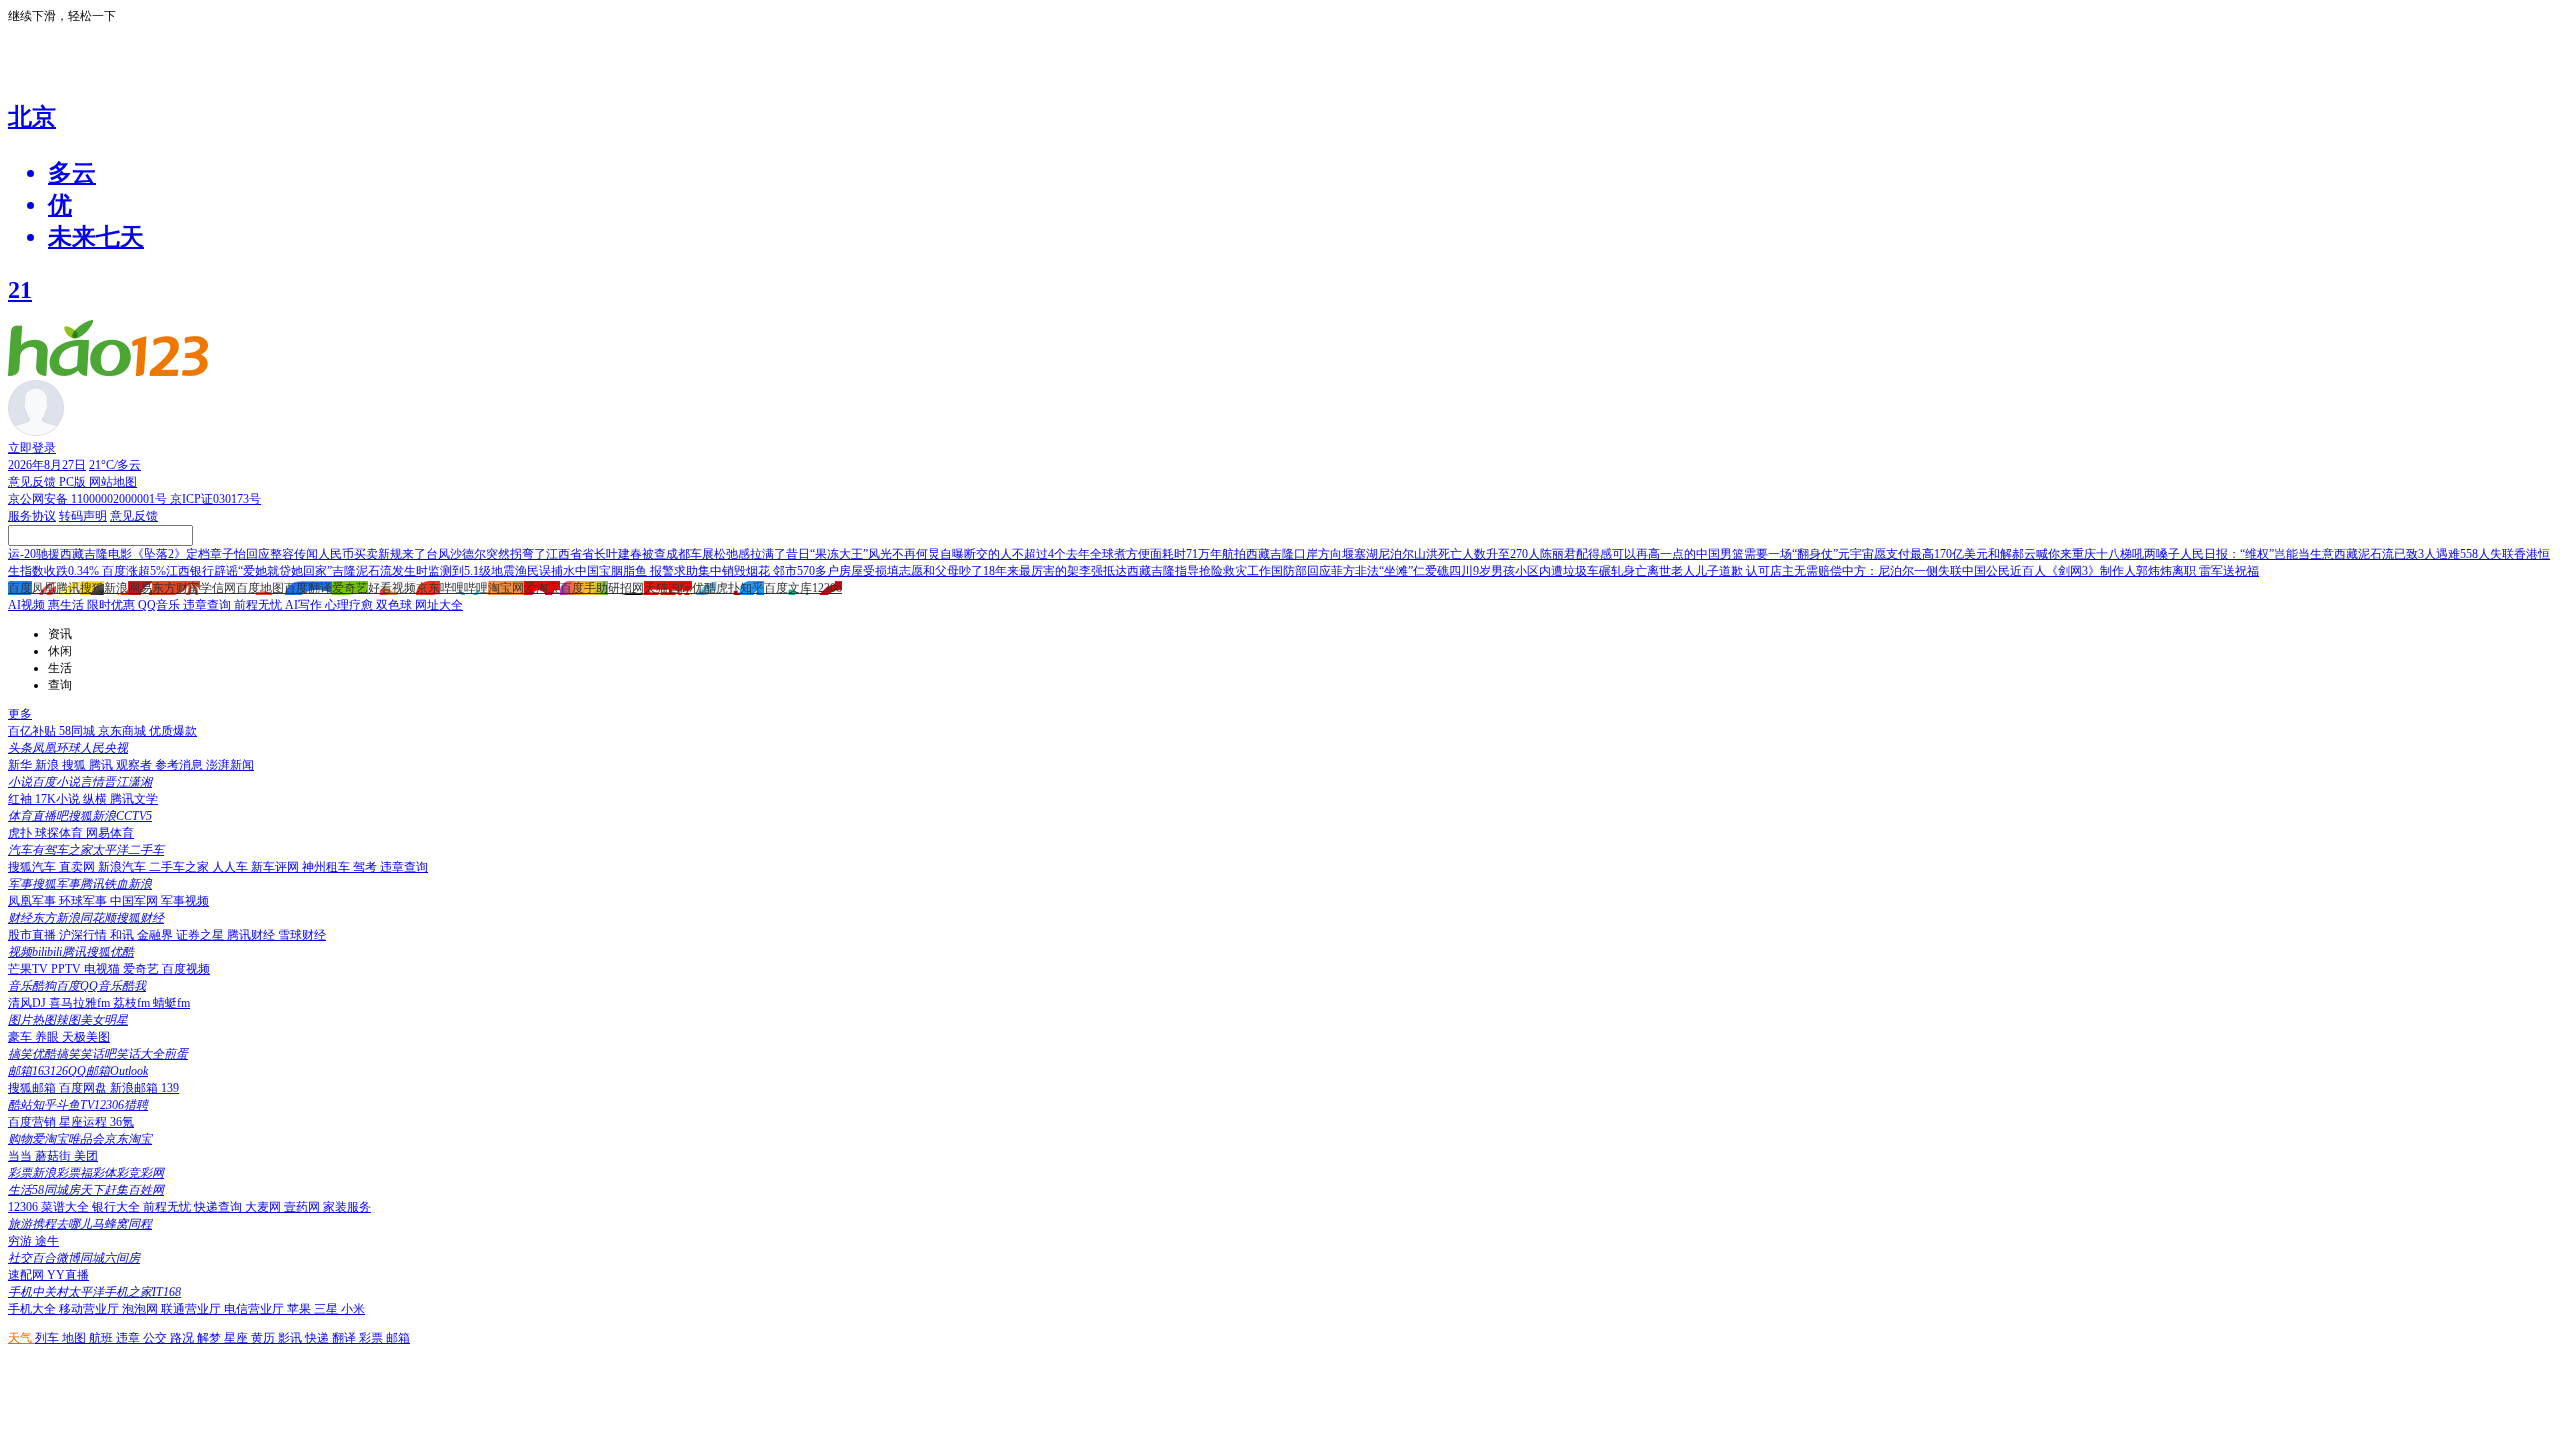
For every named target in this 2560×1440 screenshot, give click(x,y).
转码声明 (83, 516)
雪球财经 (302, 935)
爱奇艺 (350, 588)
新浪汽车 (123, 867)
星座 (237, 1338)
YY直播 (68, 1275)
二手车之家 (180, 867)
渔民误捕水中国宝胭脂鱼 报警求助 (606, 571)
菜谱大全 (66, 1207)
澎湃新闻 (230, 765)
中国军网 (135, 901)
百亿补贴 (33, 731)
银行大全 (117, 1207)
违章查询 (208, 605)
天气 (21, 1338)
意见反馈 (33, 482)
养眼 (48, 1037)
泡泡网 (141, 1309)
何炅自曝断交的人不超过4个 (991, 554)
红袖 (21, 799)
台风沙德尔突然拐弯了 (486, 554)
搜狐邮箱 (33, 1088)
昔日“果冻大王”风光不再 (851, 554)
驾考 (366, 867)
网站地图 (113, 482)
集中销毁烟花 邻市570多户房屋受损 (792, 571)
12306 (827, 588)
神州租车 (327, 867)
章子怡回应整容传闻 (264, 554)
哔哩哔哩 (464, 588)
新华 (21, 765)
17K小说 (59, 799)
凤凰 (44, 588)
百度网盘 (84, 1088)
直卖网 (78, 867)
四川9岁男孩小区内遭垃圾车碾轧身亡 (1548, 571)
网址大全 (439, 605)
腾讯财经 (252, 935)
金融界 (156, 935)
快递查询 (219, 1207)
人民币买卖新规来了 (372, 554)
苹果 (300, 1309)
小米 (353, 1309)
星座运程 (84, 1122)
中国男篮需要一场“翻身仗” (1767, 554)
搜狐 (92, 588)
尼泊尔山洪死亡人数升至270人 (1459, 554)
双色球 (395, 605)
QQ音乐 (160, 605)
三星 (327, 1309)
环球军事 (84, 901)
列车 (48, 1338)
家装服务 (347, 1207)
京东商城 (123, 731)
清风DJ (28, 1003)
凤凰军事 (33, 901)
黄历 (264, 1338)
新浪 (116, 588)
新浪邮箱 (135, 1088)
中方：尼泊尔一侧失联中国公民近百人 (1944, 571)
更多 (20, 714)
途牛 (47, 1241)
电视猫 (103, 969)
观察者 (135, 765)
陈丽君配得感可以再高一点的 (1618, 554)
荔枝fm (133, 1003)
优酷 (704, 588)
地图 (75, 1338)
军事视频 (185, 901)
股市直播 (33, 935)
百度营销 (33, 1122)
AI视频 (28, 605)
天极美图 (86, 1037)
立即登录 (32, 448)
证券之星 (201, 935)
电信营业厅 (255, 1309)
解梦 (210, 1338)
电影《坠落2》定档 (159, 554)
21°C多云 (115, 465)
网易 (140, 588)
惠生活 (67, 605)
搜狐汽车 (33, 867)
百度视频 (186, 969)
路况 (183, 1338)
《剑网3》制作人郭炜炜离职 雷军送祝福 (2152, 571)
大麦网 (264, 1207)
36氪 (122, 1122)
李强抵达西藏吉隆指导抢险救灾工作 (1175, 571)
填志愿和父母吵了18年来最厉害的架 (983, 571)
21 (20, 290)
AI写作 (305, 605)
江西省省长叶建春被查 (606, 554)
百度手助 (584, 588)
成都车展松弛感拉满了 (726, 554)
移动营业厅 (90, 1309)
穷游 (21, 1241)
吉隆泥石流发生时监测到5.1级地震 (423, 571)
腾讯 (68, 588)
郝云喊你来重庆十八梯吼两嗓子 (2096, 554)
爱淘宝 (542, 588)
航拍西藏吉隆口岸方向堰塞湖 (1300, 554)
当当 (21, 1156)
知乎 (752, 588)
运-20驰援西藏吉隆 (58, 554)
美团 (86, 1156)
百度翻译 (308, 588)
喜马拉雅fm (81, 1003)
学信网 (218, 588)
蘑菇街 (54, 1156)
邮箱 (398, 1338)
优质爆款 (173, 731)
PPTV (67, 969)
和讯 (123, 935)
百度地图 (260, 588)
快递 (318, 1338)
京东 (428, 588)
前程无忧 (259, 605)
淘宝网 (506, 588)
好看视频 (392, 588)
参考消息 (180, 765)
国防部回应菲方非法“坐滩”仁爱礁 (1360, 571)
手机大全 (33, 1309)
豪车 (21, 1037)
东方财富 (176, 588)
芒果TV (29, 969)
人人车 (231, 867)
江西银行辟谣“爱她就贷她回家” (249, 571)
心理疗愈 (350, 605)
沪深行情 (84, 935)
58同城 (78, 731)
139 (170, 1088)
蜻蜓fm (171, 1003)
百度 (20, 588)
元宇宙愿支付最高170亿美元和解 (1925, 554)
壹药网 (303, 1207)
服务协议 (32, 516)
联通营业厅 (192, 1309)
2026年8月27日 (47, 465)
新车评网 (276, 867)
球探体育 (60, 833)
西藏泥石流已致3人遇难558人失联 (2424, 554)
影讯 (291, 1338)
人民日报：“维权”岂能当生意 (2257, 554)
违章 (129, 1338)
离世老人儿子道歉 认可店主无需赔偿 (1744, 571)
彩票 (372, 1338)
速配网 (27, 1275)
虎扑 (728, 588)
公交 (156, 1338)
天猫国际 (668, 588)
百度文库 (788, 588)
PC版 (74, 482)
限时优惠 (112, 605)
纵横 (96, 799)
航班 (102, 1338)
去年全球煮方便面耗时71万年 (1144, 554)
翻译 (345, 1338)
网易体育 (110, 833)
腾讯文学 (134, 799)
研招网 (626, 588)
